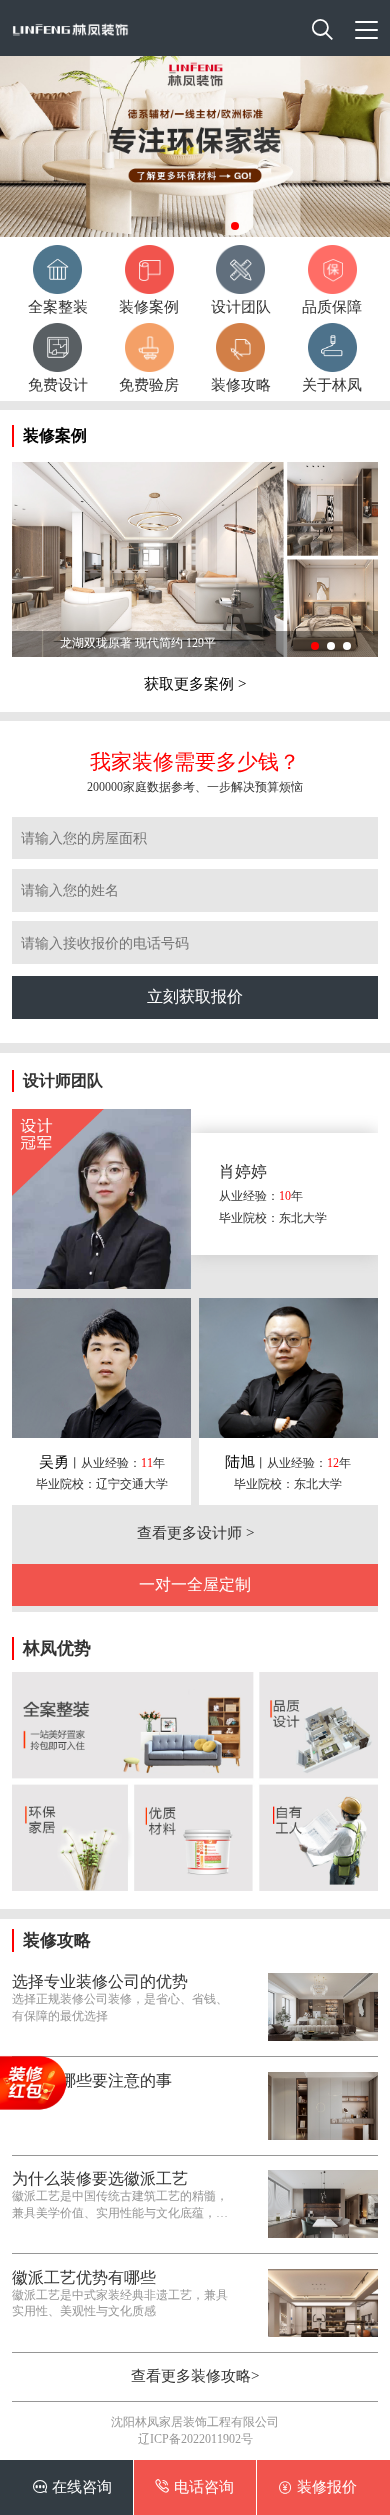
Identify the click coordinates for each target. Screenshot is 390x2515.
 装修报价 (317, 2486)
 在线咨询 (72, 2486)
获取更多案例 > (195, 684)
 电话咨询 (194, 2486)
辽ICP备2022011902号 (195, 2439)
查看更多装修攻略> (195, 2376)
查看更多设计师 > (195, 1533)
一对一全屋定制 (195, 1584)
